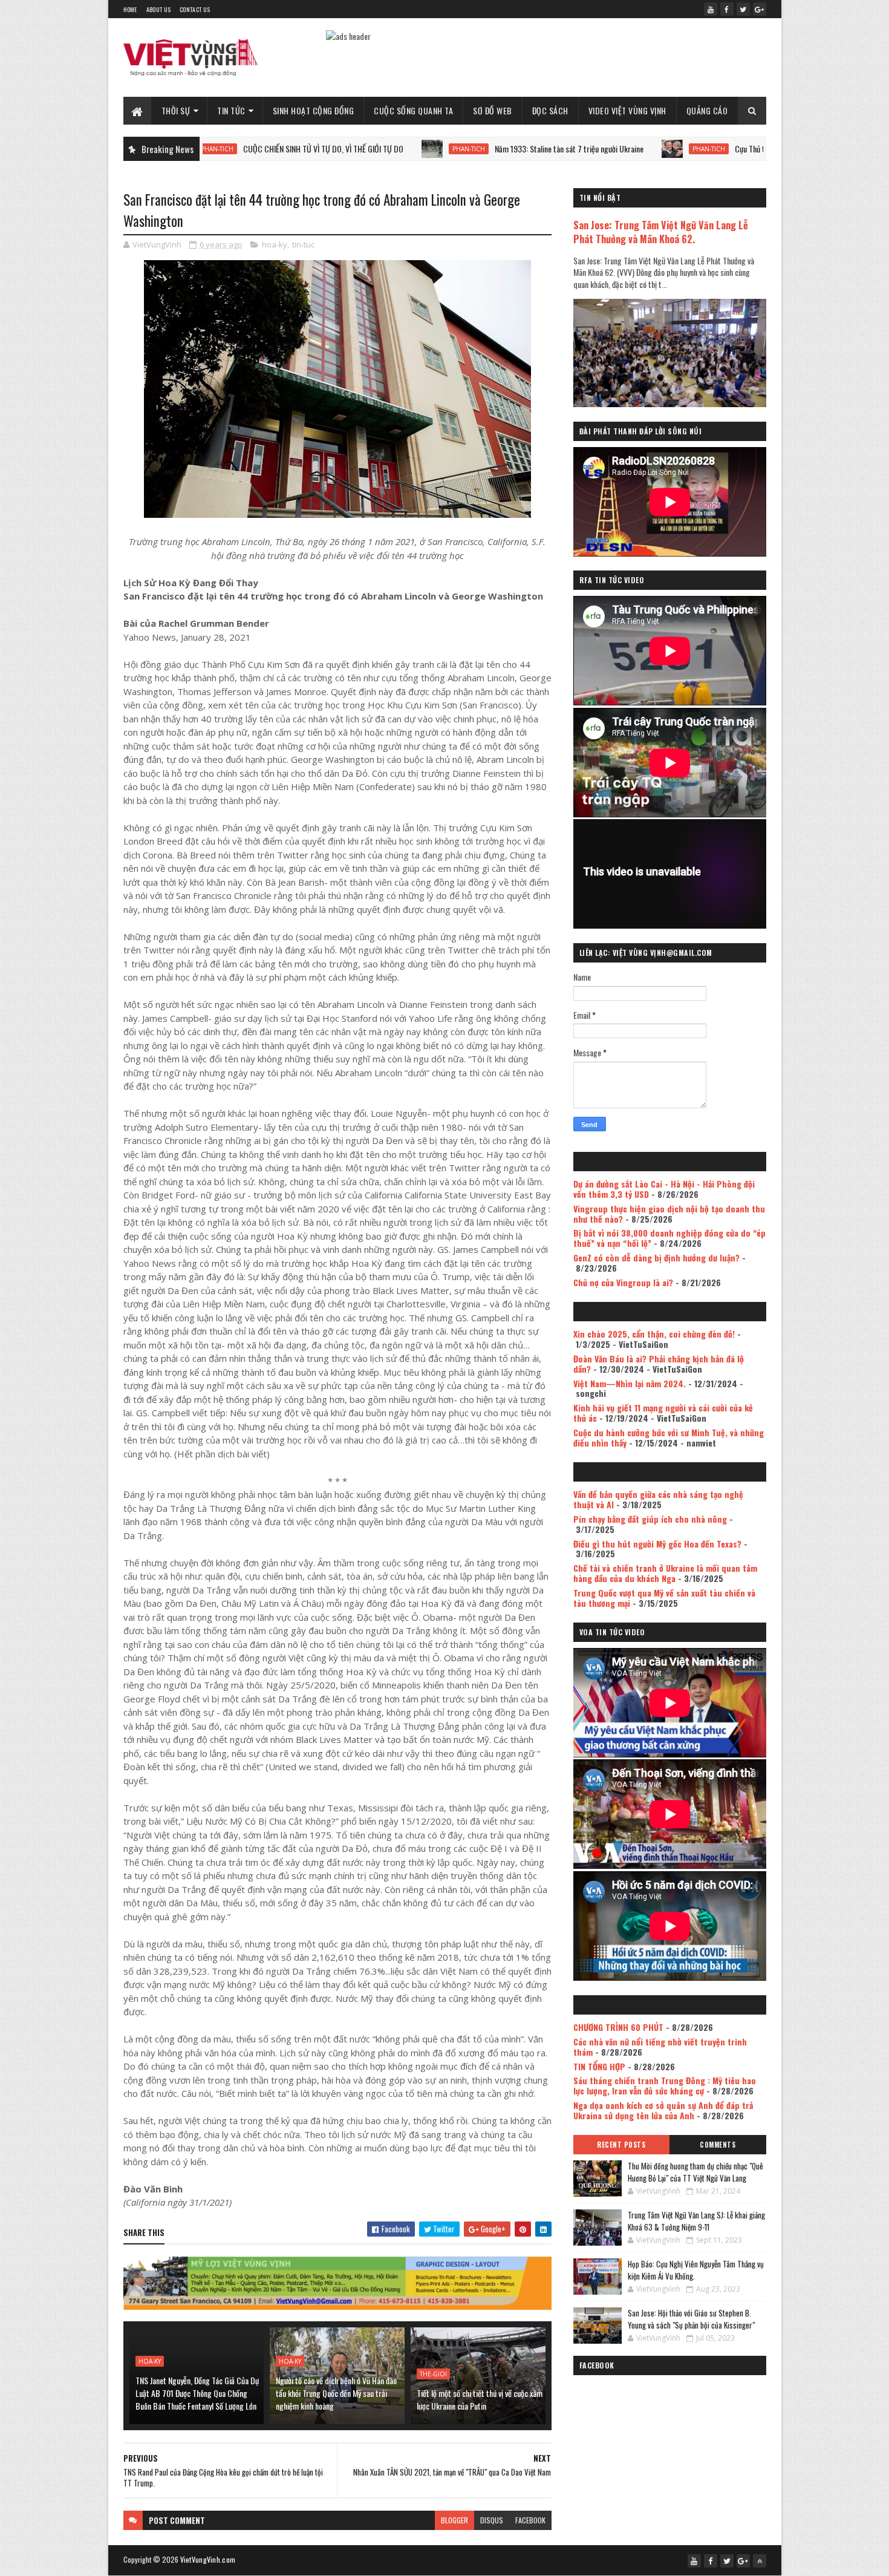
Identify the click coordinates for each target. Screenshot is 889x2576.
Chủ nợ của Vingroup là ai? (623, 1282)
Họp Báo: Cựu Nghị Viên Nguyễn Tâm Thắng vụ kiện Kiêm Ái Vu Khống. (696, 2270)
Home (130, 9)
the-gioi (433, 2374)
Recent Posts (621, 2145)
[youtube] (711, 9)
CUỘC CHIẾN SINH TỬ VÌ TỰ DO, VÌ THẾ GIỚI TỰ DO (220, 149)
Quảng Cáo (707, 110)
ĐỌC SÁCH (550, 110)
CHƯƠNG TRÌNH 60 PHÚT (618, 2027)
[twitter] (743, 9)
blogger (454, 2520)
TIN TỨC (231, 110)
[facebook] (727, 9)
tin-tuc (303, 244)
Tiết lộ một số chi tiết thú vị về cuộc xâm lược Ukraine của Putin (480, 2399)
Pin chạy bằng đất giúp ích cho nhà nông (650, 1519)
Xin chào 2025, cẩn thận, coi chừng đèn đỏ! (654, 1334)
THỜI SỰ (176, 110)
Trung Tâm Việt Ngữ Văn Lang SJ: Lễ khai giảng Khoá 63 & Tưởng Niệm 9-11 (696, 2221)
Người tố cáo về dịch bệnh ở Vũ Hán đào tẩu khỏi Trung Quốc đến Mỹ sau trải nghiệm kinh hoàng (336, 2393)
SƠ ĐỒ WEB (493, 110)
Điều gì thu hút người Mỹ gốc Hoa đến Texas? (657, 1544)
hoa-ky (275, 244)
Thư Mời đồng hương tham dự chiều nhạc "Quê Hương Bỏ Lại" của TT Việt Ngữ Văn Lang (695, 2172)
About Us (158, 9)
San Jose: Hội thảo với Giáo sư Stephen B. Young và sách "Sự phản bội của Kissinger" (691, 2319)
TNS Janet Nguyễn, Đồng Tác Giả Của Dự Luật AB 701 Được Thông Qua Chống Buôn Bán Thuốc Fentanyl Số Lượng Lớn (197, 2393)
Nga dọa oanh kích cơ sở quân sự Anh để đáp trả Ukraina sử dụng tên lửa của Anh (663, 2110)
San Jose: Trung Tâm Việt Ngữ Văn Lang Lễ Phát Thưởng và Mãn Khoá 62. (661, 232)
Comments (718, 2145)
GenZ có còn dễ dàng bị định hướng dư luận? (656, 1257)
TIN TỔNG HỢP (599, 2066)
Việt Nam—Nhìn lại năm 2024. (630, 1383)
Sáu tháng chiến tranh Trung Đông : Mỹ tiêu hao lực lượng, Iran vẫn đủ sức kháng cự (665, 2085)
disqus (492, 2520)
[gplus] (760, 9)
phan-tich (365, 149)
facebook (530, 2520)
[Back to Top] (760, 2561)
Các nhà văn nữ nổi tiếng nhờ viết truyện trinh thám (660, 2047)
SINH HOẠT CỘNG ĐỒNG (314, 110)
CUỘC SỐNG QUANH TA (413, 110)
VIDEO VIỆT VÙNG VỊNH (627, 110)
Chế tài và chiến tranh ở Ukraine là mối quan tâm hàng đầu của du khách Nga (665, 1573)
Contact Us (195, 9)
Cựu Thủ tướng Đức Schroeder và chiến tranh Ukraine (714, 149)
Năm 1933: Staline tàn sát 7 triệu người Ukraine (466, 149)
